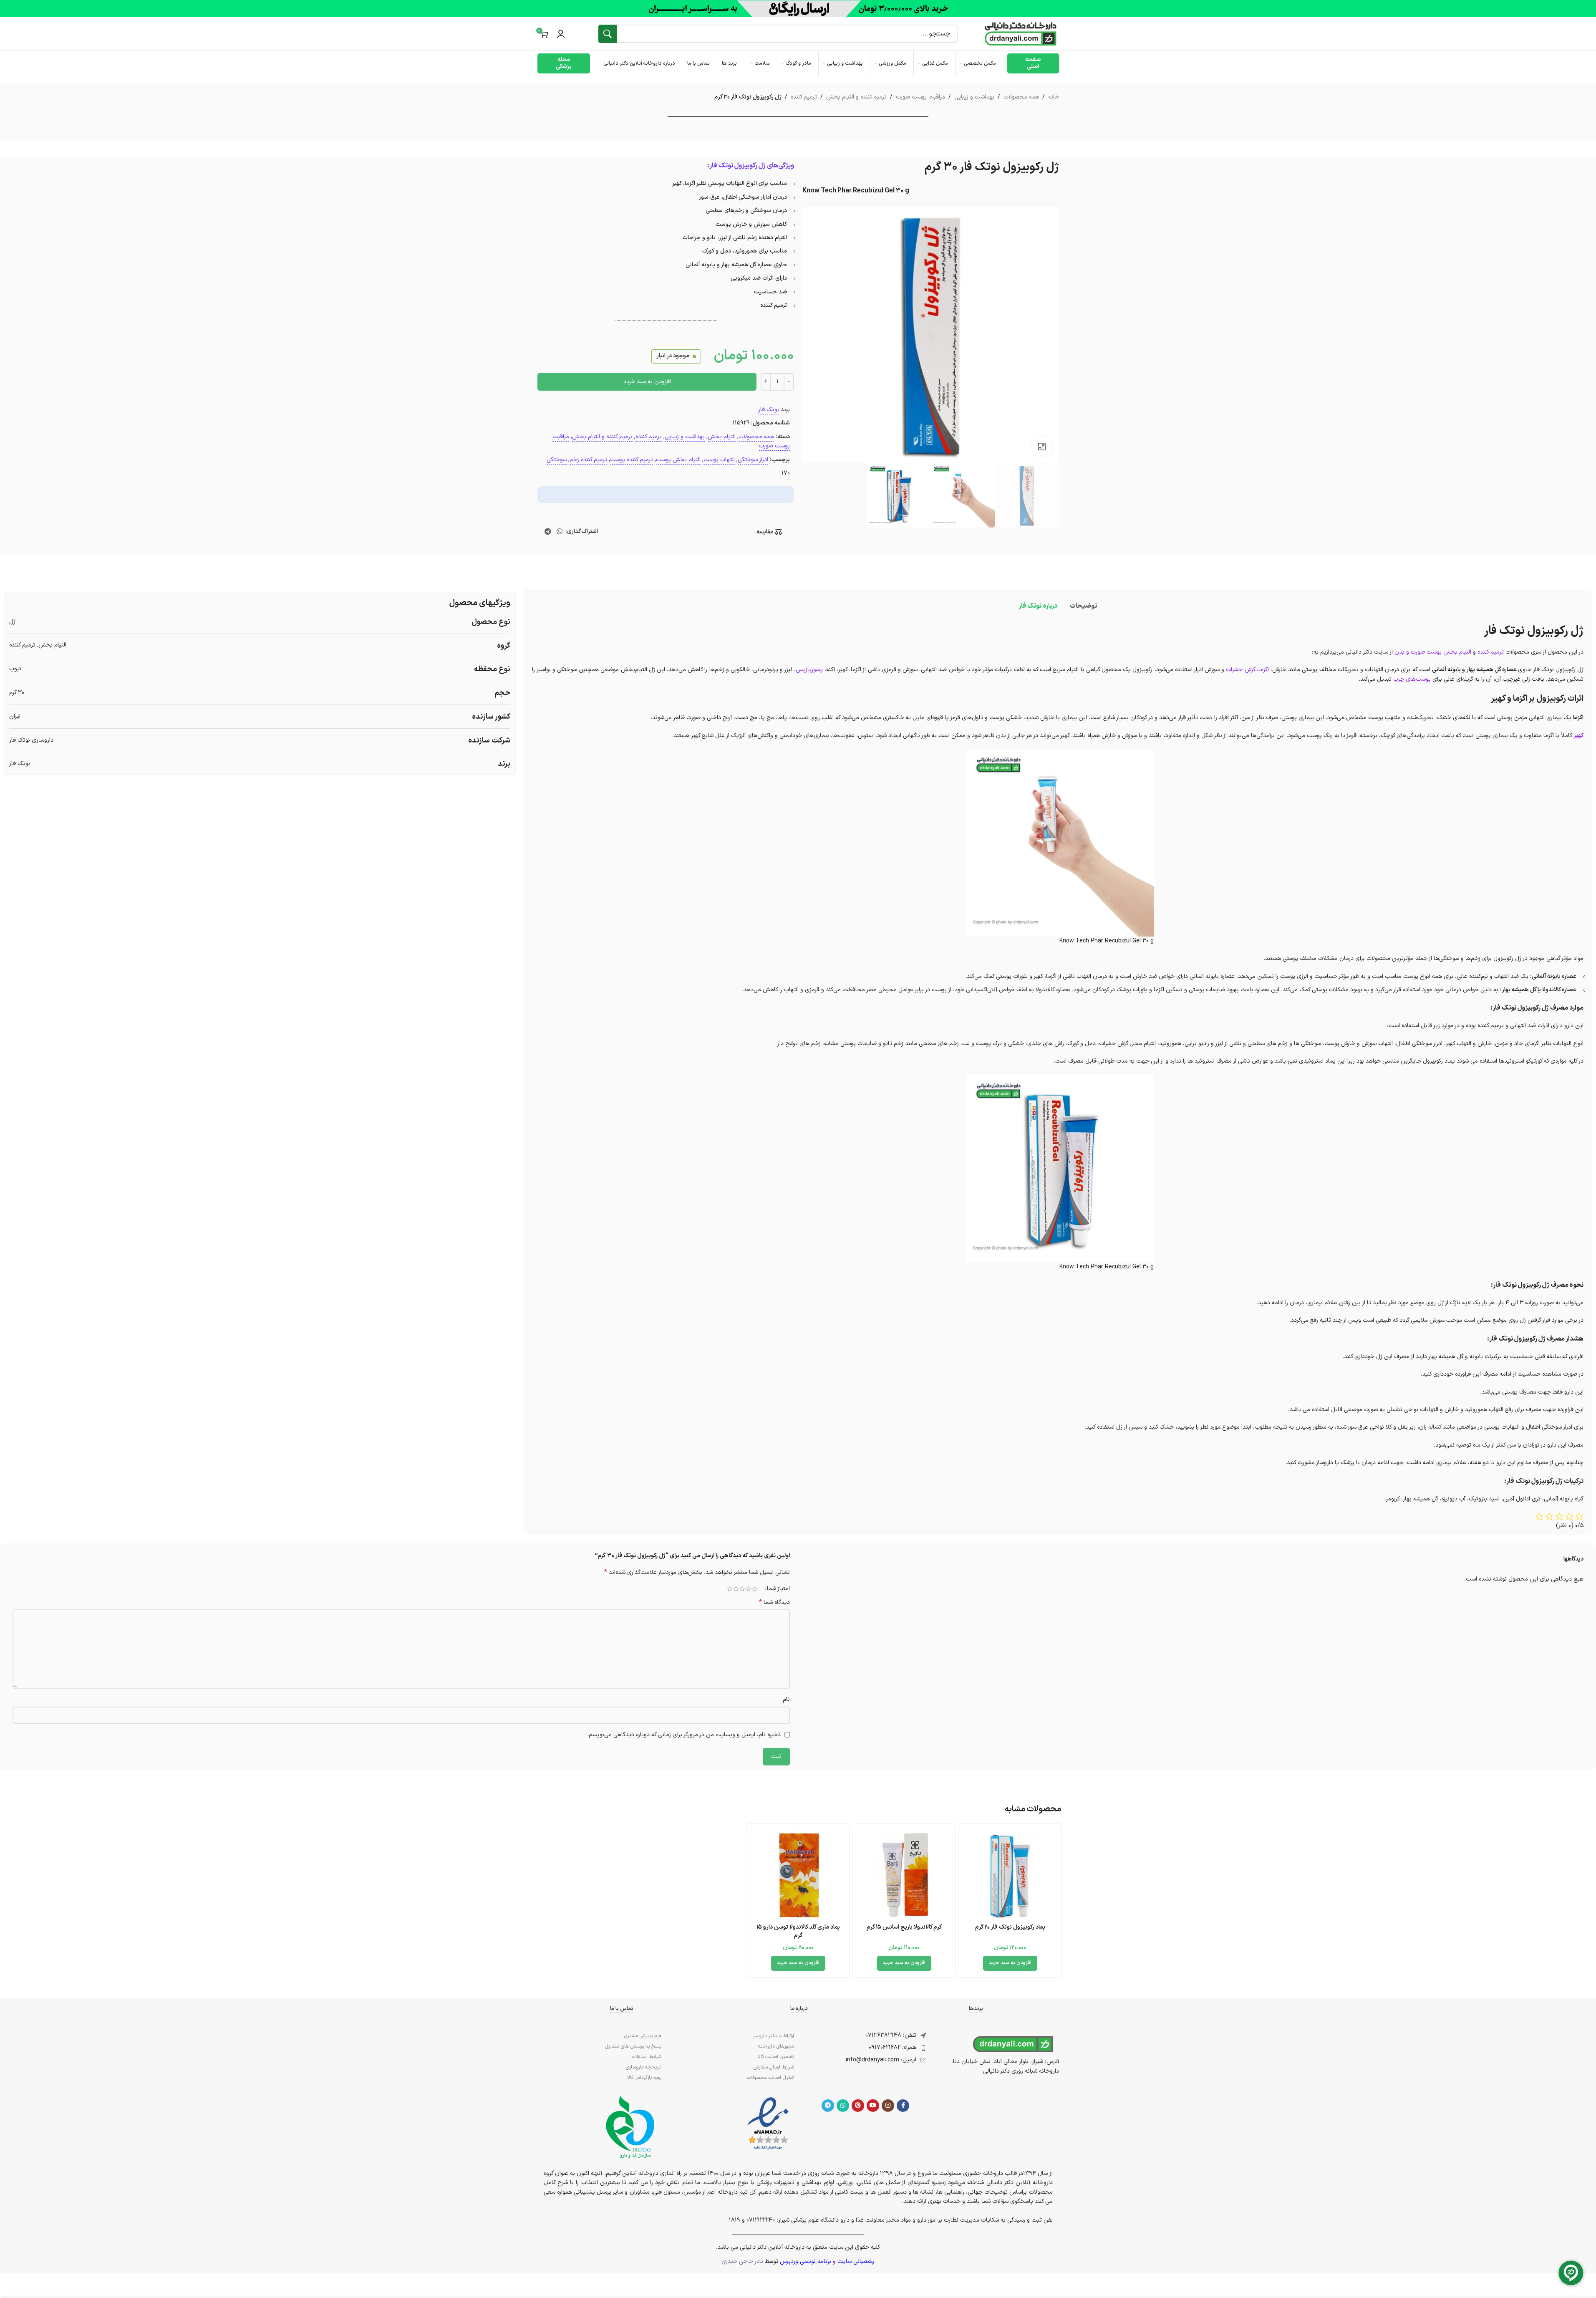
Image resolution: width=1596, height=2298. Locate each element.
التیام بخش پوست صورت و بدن (1433, 652)
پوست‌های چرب (1412, 679)
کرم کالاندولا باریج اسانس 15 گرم (904, 1927)
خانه (1054, 97)
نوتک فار (769, 410)
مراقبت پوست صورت (920, 97)
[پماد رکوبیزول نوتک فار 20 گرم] (1010, 1875)
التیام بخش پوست (678, 460)
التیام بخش (722, 437)
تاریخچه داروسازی (644, 2067)
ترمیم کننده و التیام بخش (856, 97)
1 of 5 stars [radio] (755, 1589)
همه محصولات (1021, 97)
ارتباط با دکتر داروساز (773, 2036)
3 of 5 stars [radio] (743, 1589)
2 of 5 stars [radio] (749, 1589)
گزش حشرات (1240, 670)
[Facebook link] (903, 2106)
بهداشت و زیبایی (974, 97)
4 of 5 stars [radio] (736, 1589)
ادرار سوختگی (753, 460)
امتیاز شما (778, 1589)
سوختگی (557, 460)
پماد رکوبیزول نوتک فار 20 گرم (1010, 1927)
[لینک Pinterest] (858, 2106)
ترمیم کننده (804, 97)
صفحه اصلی (1033, 63)
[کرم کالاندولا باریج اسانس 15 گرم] (904, 1875)
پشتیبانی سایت (856, 2261)
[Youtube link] (873, 2106)
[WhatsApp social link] (559, 532)
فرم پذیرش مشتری (643, 2036)
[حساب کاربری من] (561, 34)
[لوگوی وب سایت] (1021, 34)
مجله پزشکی (564, 63)
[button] (1010, 1963)
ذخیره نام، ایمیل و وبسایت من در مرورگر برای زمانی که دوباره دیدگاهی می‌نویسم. (684, 1735)
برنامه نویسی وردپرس (806, 2261)
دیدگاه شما (774, 1603)
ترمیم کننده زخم (588, 460)
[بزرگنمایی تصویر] (1042, 447)
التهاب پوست (719, 460)
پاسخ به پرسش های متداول (633, 2046)
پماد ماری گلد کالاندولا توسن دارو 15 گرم (798, 1931)
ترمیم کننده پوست (632, 460)
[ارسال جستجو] (608, 34)
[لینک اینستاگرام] (888, 2106)
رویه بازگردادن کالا (644, 2078)
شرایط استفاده (647, 2057)
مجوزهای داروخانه (776, 2046)
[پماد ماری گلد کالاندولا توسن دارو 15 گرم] (798, 1875)
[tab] (1083, 606)
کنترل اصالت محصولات (770, 2078)
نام (786, 1699)
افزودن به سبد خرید (647, 382)
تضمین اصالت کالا (776, 2057)
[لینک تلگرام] (548, 532)
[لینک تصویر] (768, 2124)
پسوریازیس (809, 670)
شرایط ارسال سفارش (774, 2067)
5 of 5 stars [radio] (730, 1589)
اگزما (1264, 670)
